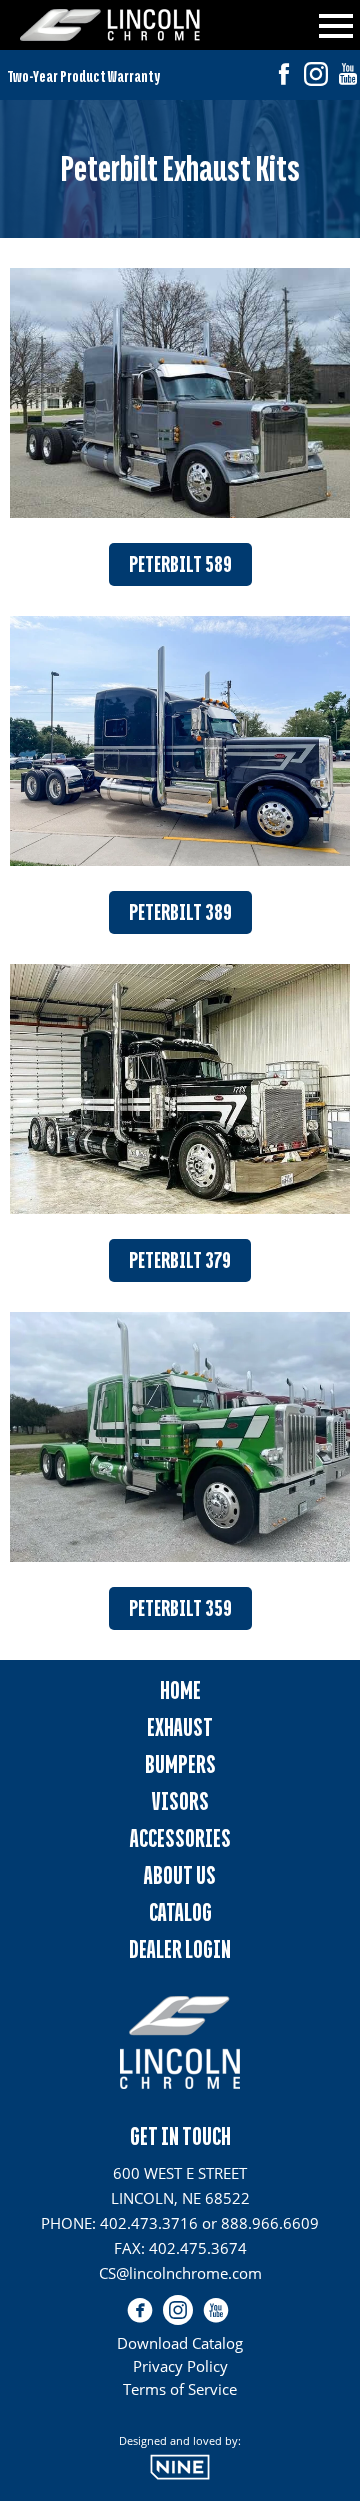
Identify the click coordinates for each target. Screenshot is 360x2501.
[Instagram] (316, 76)
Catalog (180, 1912)
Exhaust (180, 1727)
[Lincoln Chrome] (110, 25)
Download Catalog (180, 2343)
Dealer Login (180, 1949)
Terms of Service (180, 2389)
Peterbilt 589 (180, 564)
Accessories (180, 1838)
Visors (180, 1801)
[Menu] (336, 22)
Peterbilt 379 (180, 1260)
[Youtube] (348, 76)
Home (180, 1690)
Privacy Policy (180, 2366)
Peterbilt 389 (180, 912)
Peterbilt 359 (180, 1608)
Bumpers (180, 1764)
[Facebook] (284, 76)
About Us (180, 1875)
